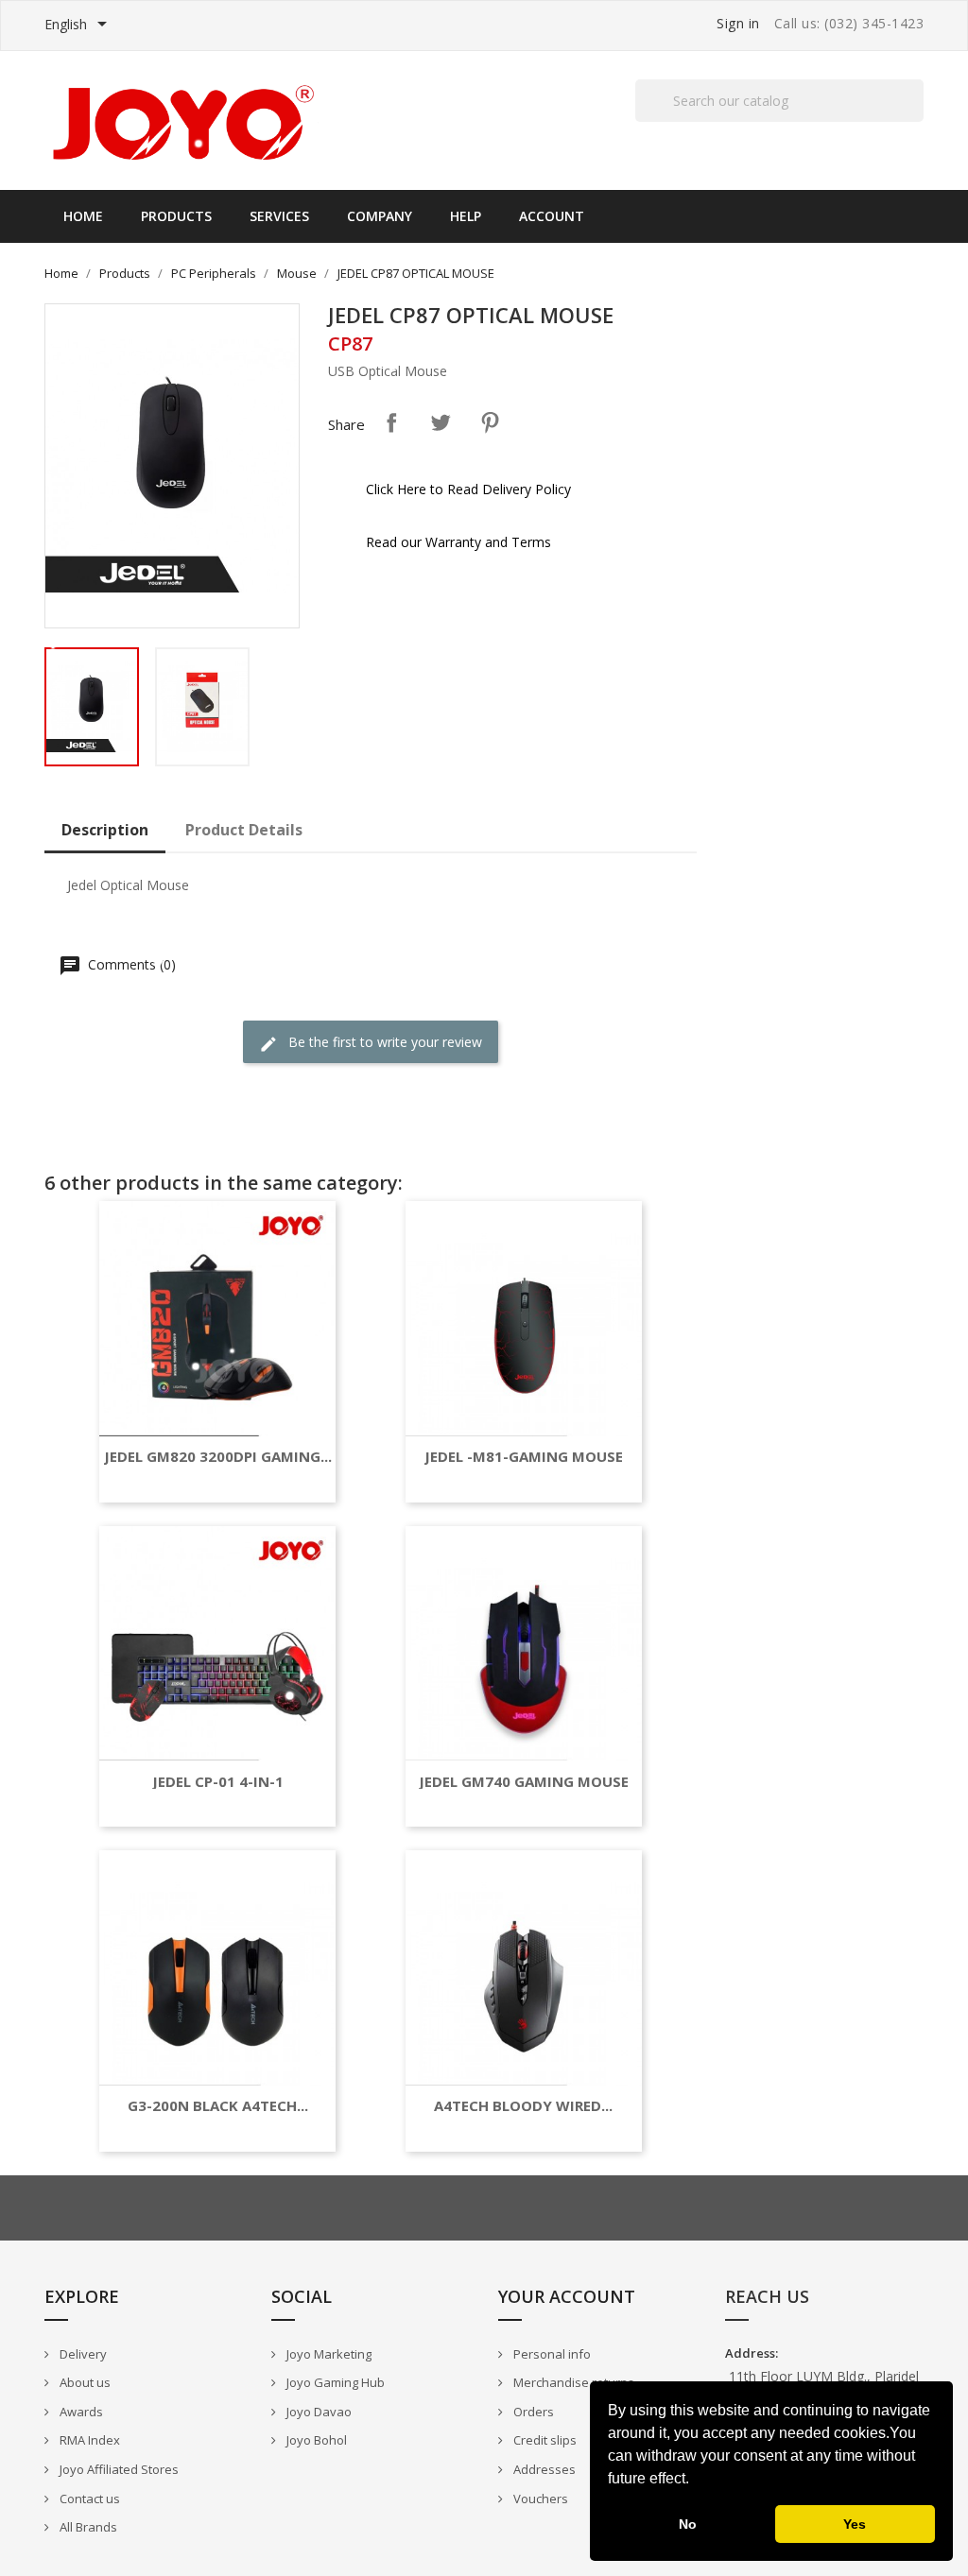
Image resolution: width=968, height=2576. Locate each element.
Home (83, 216)
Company (380, 216)
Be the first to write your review (383, 1042)
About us (84, 2382)
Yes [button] (855, 2524)
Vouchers (539, 2499)
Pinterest (490, 422)
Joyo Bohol (315, 2440)
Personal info (551, 2354)
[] (916, 121)
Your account (567, 2296)
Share (391, 422)
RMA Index (88, 2440)
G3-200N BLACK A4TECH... (218, 2106)
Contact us (88, 2499)
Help (466, 216)
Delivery (82, 2354)
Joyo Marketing (328, 2354)
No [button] (688, 2524)
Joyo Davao (318, 2412)
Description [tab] (105, 830)
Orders (532, 2412)
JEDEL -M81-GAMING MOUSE (524, 1457)
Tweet (441, 422)
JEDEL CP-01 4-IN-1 (218, 1782)
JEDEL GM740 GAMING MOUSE (524, 1782)
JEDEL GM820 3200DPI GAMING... (218, 1457)
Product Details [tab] (244, 830)
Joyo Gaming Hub (334, 2382)
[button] (696, 2481)
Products (176, 216)
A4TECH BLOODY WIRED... (523, 2106)
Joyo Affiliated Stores (118, 2469)
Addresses (543, 2469)
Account (552, 216)
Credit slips (544, 2440)
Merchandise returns (572, 2382)
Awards (80, 2412)
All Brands (87, 2527)
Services (279, 216)
